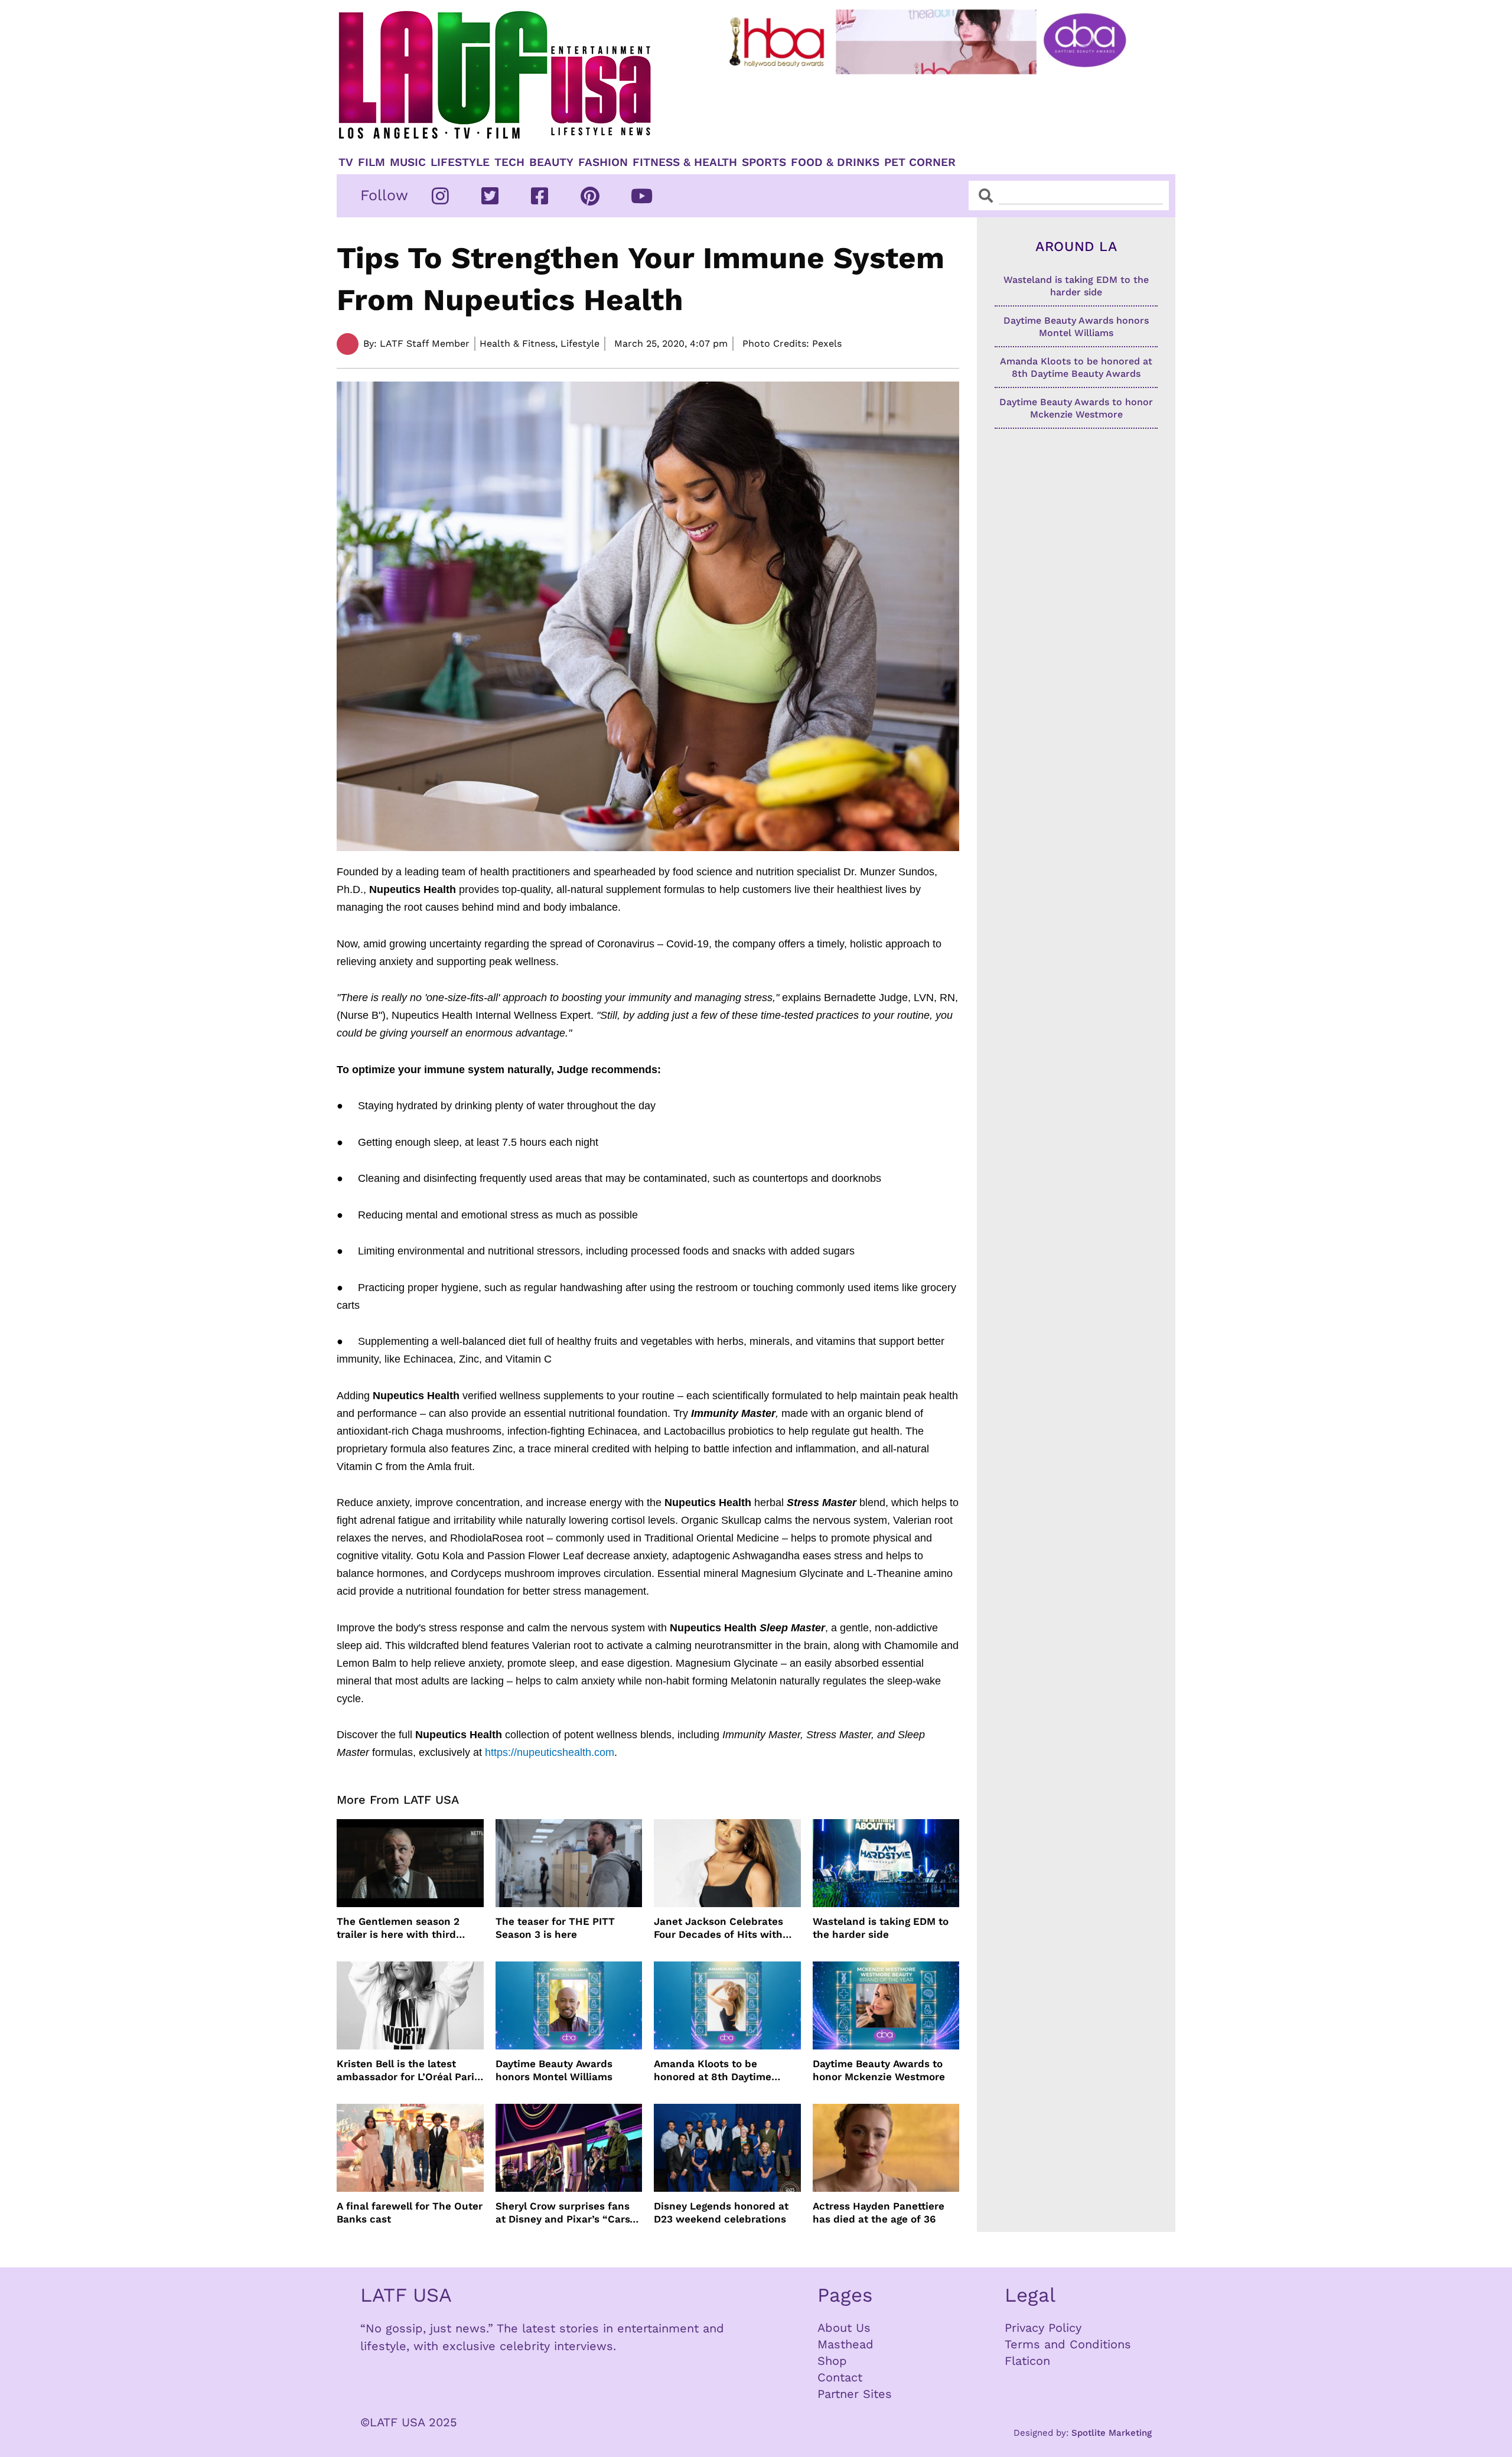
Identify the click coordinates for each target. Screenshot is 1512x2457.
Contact (840, 2377)
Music (408, 162)
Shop (832, 2361)
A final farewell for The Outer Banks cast (410, 2212)
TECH (509, 162)
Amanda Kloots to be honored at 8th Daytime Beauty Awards (713, 2070)
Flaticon (1027, 2361)
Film (372, 162)
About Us (844, 2328)
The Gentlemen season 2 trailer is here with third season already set (398, 1928)
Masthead (845, 2344)
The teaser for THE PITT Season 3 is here (555, 1928)
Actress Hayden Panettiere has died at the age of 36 (879, 2212)
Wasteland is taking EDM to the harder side (881, 1928)
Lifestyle (460, 162)
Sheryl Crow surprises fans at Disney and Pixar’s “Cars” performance (565, 2213)
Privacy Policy (1043, 2328)
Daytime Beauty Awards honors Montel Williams (554, 2070)
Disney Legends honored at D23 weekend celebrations (721, 2212)
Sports (764, 162)
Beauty (551, 162)
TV (346, 162)
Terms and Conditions (1068, 2344)
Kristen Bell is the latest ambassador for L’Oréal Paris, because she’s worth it (410, 2070)
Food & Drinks (835, 162)
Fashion (603, 162)
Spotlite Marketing (1112, 2433)
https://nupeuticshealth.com (550, 1752)
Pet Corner (920, 162)
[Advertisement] (937, 110)
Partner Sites (855, 2394)
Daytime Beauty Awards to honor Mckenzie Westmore (879, 2070)
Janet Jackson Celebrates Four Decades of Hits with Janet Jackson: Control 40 (719, 1928)
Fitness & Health (685, 162)
